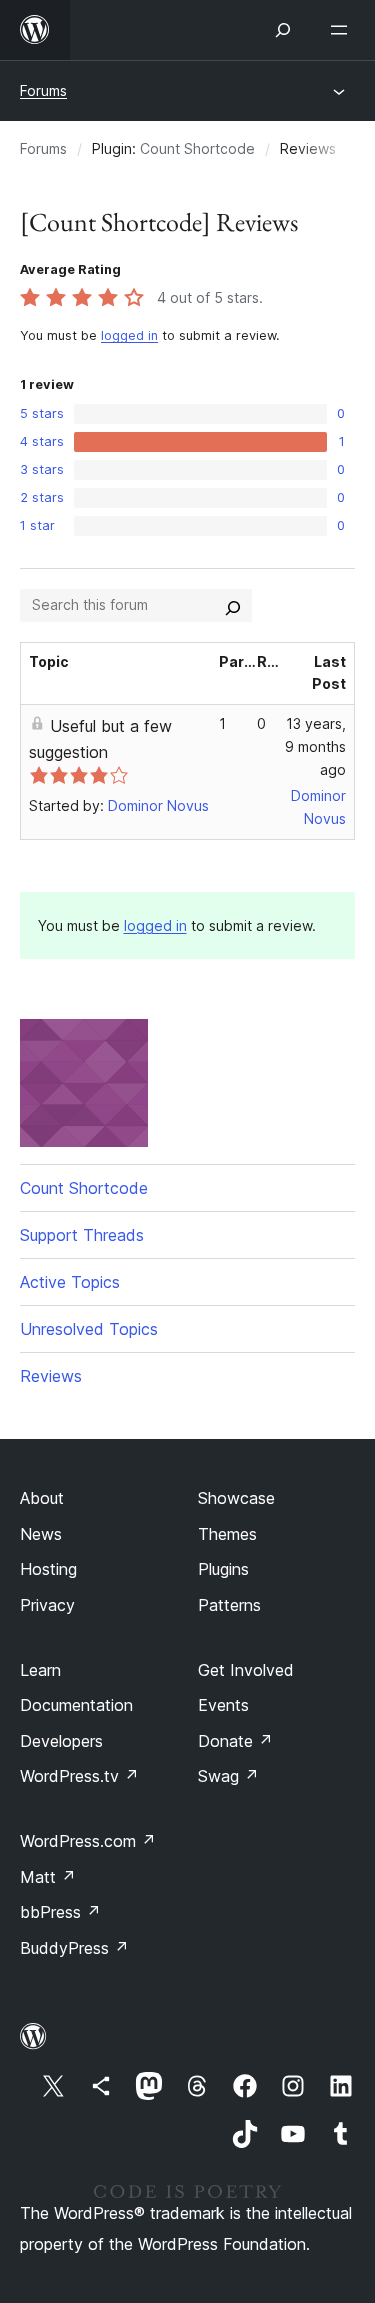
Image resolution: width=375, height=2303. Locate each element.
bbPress (60, 1912)
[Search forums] (233, 605)
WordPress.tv (79, 1776)
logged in (129, 335)
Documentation (76, 1705)
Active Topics (70, 1282)
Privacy (47, 1605)
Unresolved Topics (89, 1329)
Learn (40, 1670)
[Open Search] (283, 30)
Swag (228, 1776)
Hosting (48, 1569)
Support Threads (82, 1235)
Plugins (223, 1569)
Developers (61, 1741)
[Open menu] (343, 30)
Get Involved (246, 1670)
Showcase (236, 1498)
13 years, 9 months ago (315, 746)
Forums (43, 90)
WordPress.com (88, 1841)
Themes (227, 1534)
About (42, 1498)
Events (223, 1705)
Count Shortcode (197, 148)
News (41, 1534)
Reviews (51, 1376)
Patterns (229, 1605)
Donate (235, 1741)
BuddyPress (74, 1948)
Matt (48, 1877)
